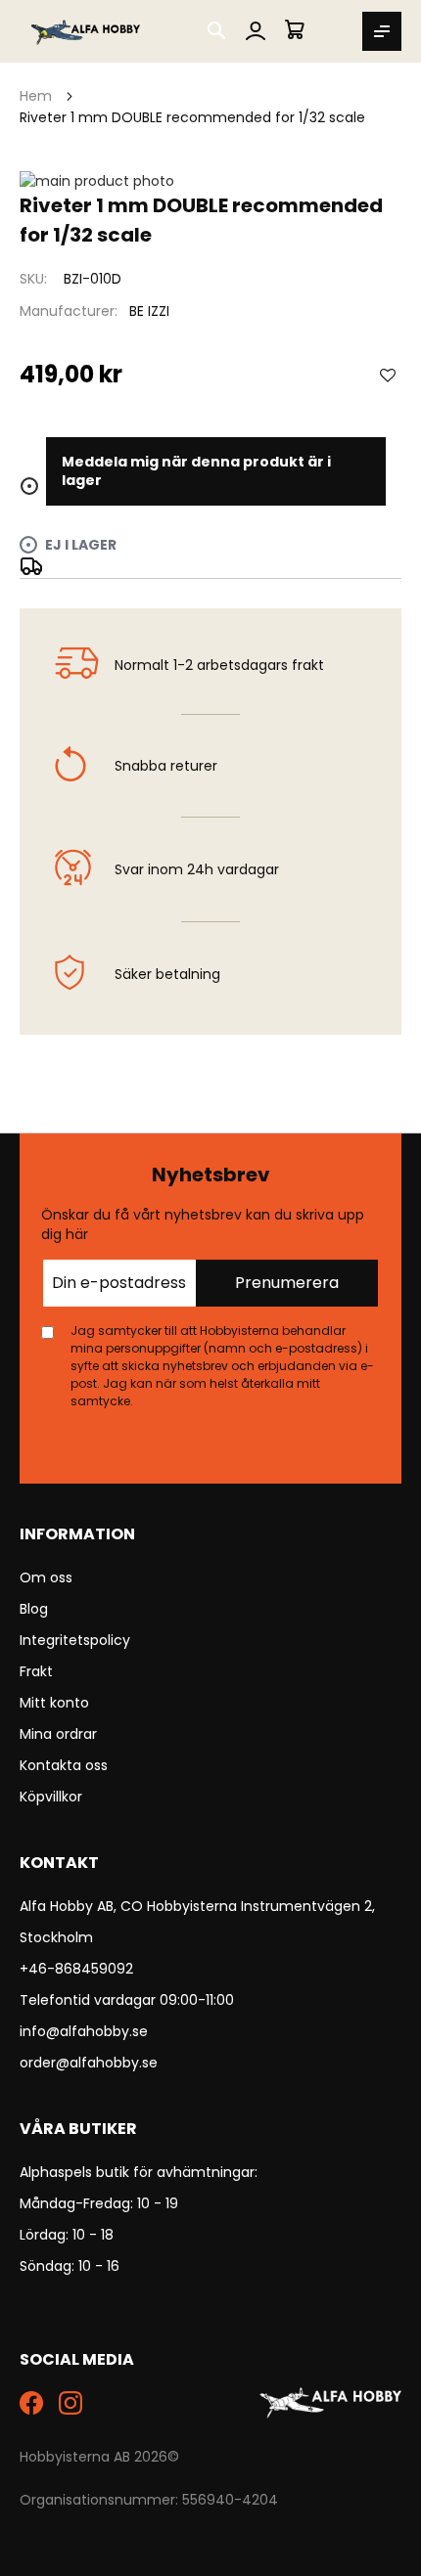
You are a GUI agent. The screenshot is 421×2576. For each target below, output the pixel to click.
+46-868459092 (76, 1969)
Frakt (36, 1671)
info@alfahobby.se (84, 2031)
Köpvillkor (51, 1797)
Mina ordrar (58, 1734)
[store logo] (87, 31)
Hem (36, 96)
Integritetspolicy (75, 1640)
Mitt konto (54, 1703)
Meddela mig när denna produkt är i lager (196, 471)
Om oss (46, 1577)
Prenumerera (287, 1283)
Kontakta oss (64, 1765)
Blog (34, 1609)
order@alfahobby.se (89, 2063)
